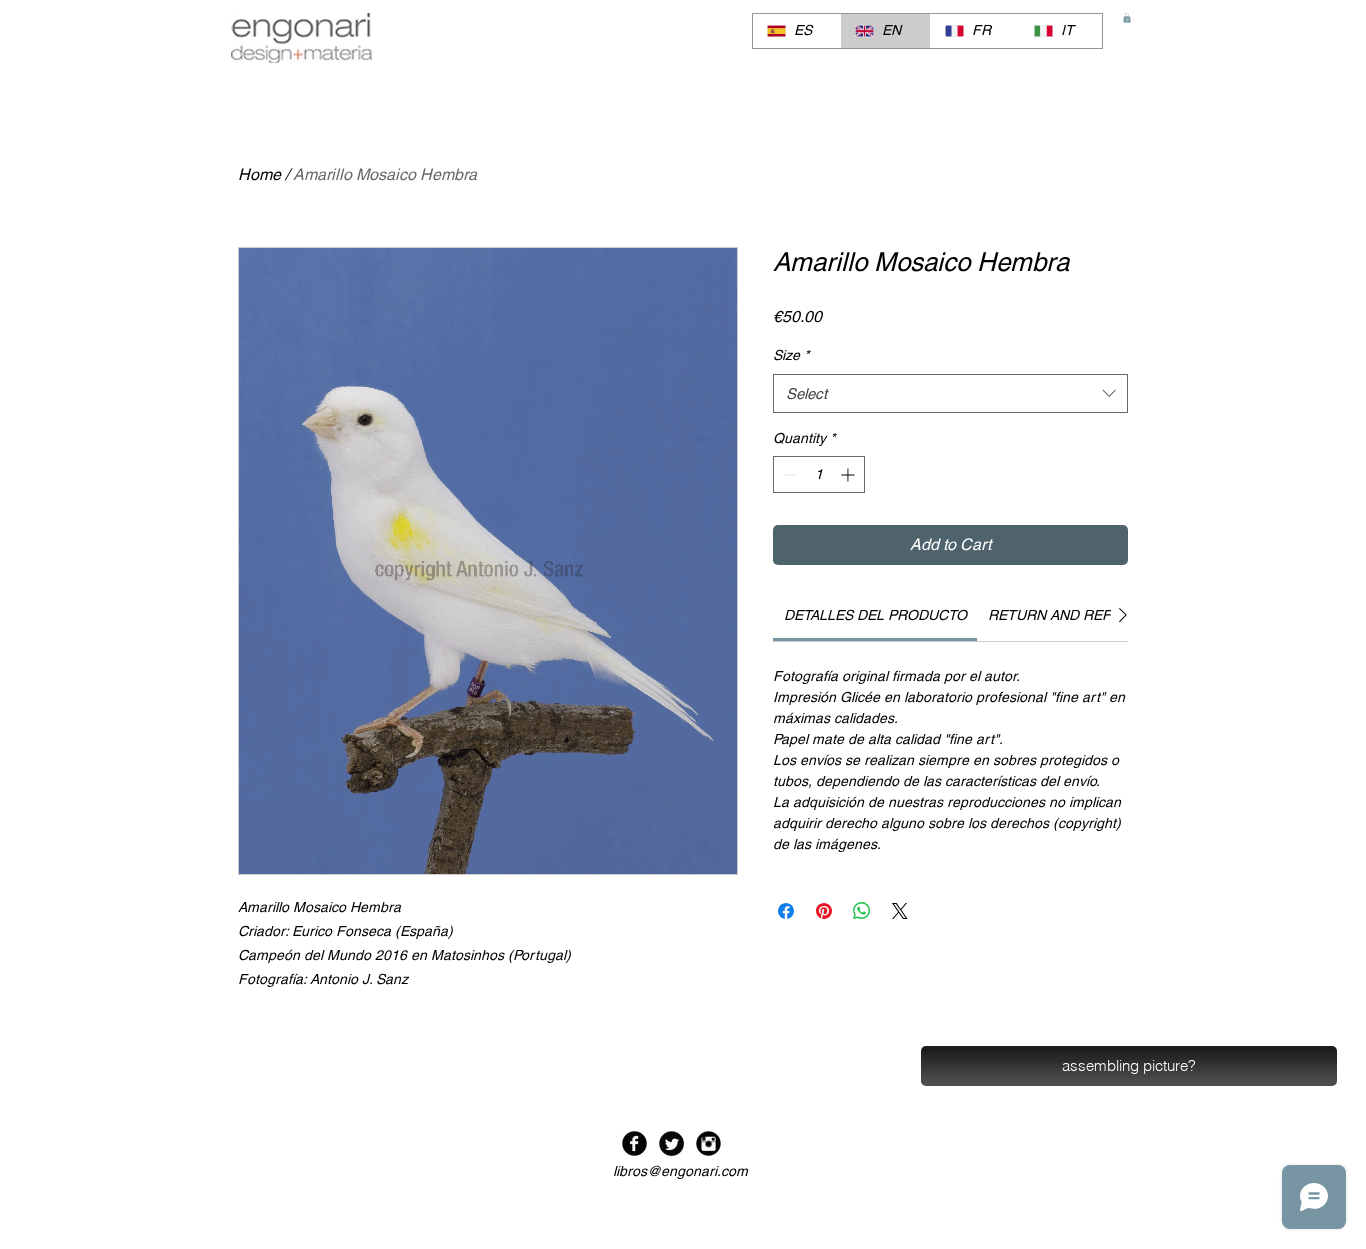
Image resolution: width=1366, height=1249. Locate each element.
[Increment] (849, 474)
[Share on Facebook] (786, 911)
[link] (875, 615)
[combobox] (950, 393)
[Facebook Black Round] (634, 1143)
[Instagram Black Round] (708, 1143)
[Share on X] (900, 911)
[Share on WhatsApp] (862, 911)
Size (791, 355)
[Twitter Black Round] (671, 1143)
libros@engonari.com (680, 1171)
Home (259, 174)
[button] (1127, 18)
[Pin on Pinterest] (824, 911)
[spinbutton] (819, 474)
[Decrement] (788, 474)
